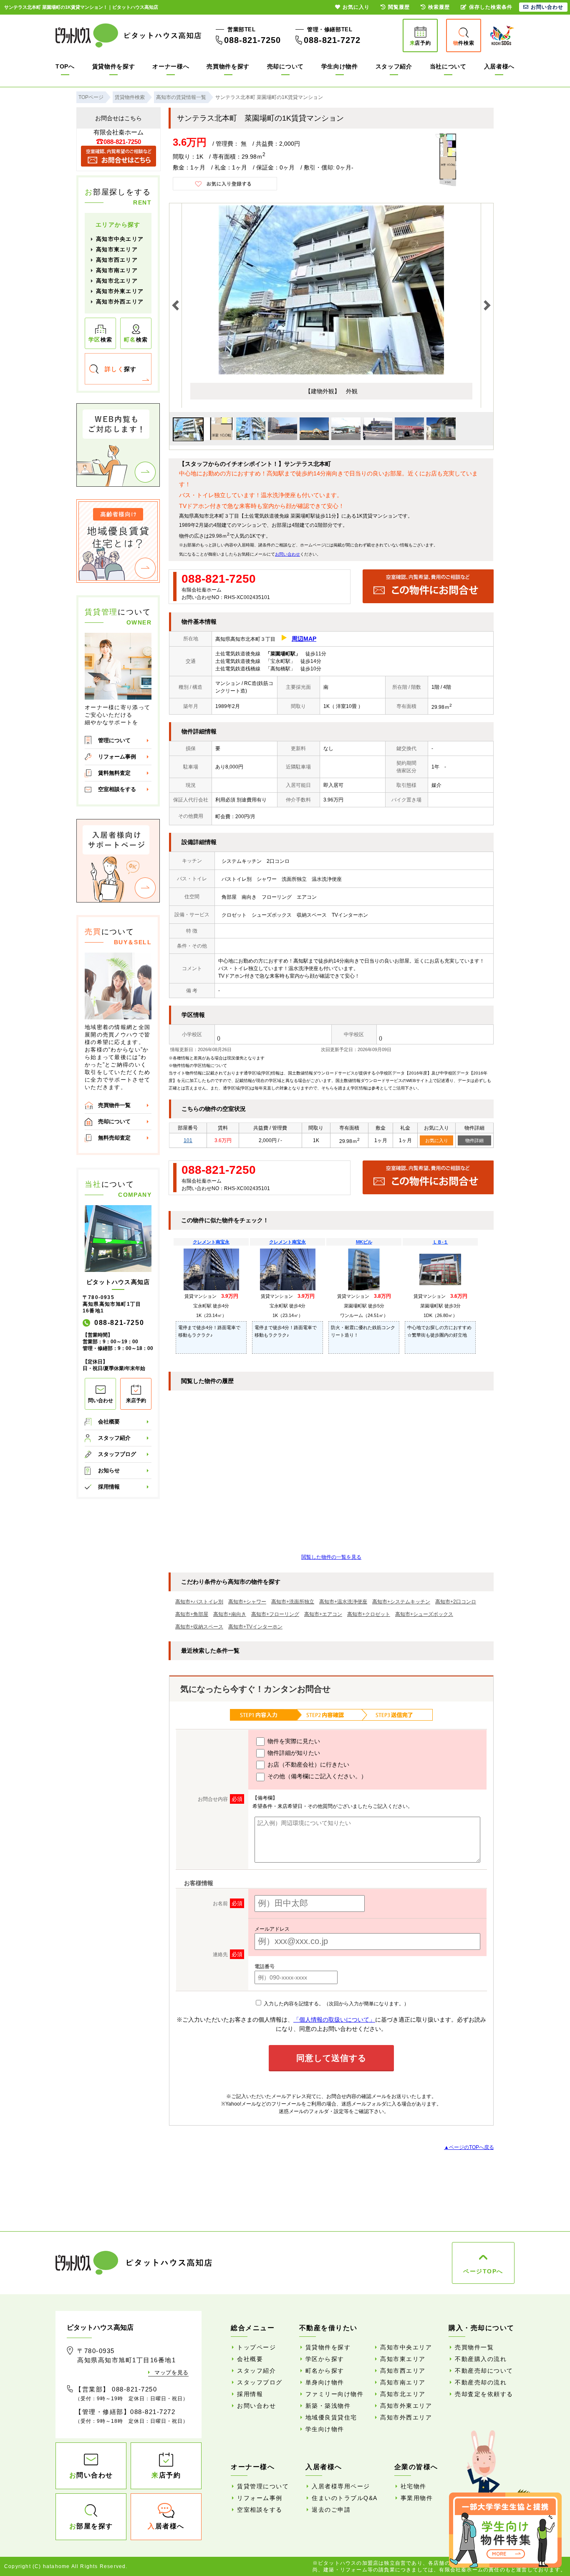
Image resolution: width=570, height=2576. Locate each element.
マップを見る (172, 2372)
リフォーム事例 (117, 757)
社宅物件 (414, 2486)
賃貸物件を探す (114, 66)
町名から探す (325, 2371)
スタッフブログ (117, 1454)
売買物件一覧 (114, 1105)
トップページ (256, 2347)
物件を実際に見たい (293, 1741)
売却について (285, 66)
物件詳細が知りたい (293, 1753)
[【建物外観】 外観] (331, 373)
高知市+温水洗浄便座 (343, 1602)
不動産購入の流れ (481, 2359)
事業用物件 (417, 2498)
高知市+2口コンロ (456, 1602)
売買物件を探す (228, 66)
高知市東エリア (117, 249)
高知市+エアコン (323, 1614)
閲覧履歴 (399, 7)
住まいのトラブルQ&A (345, 2498)
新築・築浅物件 (328, 2406)
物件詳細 (474, 1140)
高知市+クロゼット (369, 1614)
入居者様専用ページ (341, 2486)
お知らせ (109, 1470)
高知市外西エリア (120, 302)
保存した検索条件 (491, 7)
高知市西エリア (117, 260)
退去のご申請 (331, 2510)
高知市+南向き (230, 1614)
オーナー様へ (171, 66)
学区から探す (325, 2359)
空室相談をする (117, 789)
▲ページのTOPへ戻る (469, 2147)
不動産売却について (484, 2371)
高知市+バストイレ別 (199, 1602)
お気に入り (437, 1140)
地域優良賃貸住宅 (331, 2417)
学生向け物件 (340, 66)
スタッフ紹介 (394, 66)
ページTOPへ (483, 2271)
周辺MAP (304, 639)
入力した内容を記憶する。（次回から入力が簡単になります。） (336, 2004)
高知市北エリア (117, 281)
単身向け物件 (325, 2382)
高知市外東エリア (120, 291)
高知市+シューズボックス (424, 1614)
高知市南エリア (117, 270)
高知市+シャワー (247, 1602)
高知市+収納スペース (199, 1627)
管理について (114, 740)
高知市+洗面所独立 (293, 1602)
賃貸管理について (263, 2486)
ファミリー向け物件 (335, 2394)
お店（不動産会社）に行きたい (308, 1765)
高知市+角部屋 (192, 1614)
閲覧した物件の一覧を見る (331, 1557)
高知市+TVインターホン (255, 1627)
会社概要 (109, 1422)
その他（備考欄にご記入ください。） (316, 1776)
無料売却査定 (114, 1138)
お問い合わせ (288, 554)
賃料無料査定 (114, 773)
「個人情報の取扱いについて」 (334, 2020)
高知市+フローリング (275, 1614)
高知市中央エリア (120, 239)
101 (188, 1140)
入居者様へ (499, 66)
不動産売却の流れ (481, 2382)
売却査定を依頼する (484, 2394)
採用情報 (109, 1487)
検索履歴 (439, 7)
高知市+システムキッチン (401, 1602)
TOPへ (65, 66)
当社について (448, 66)
